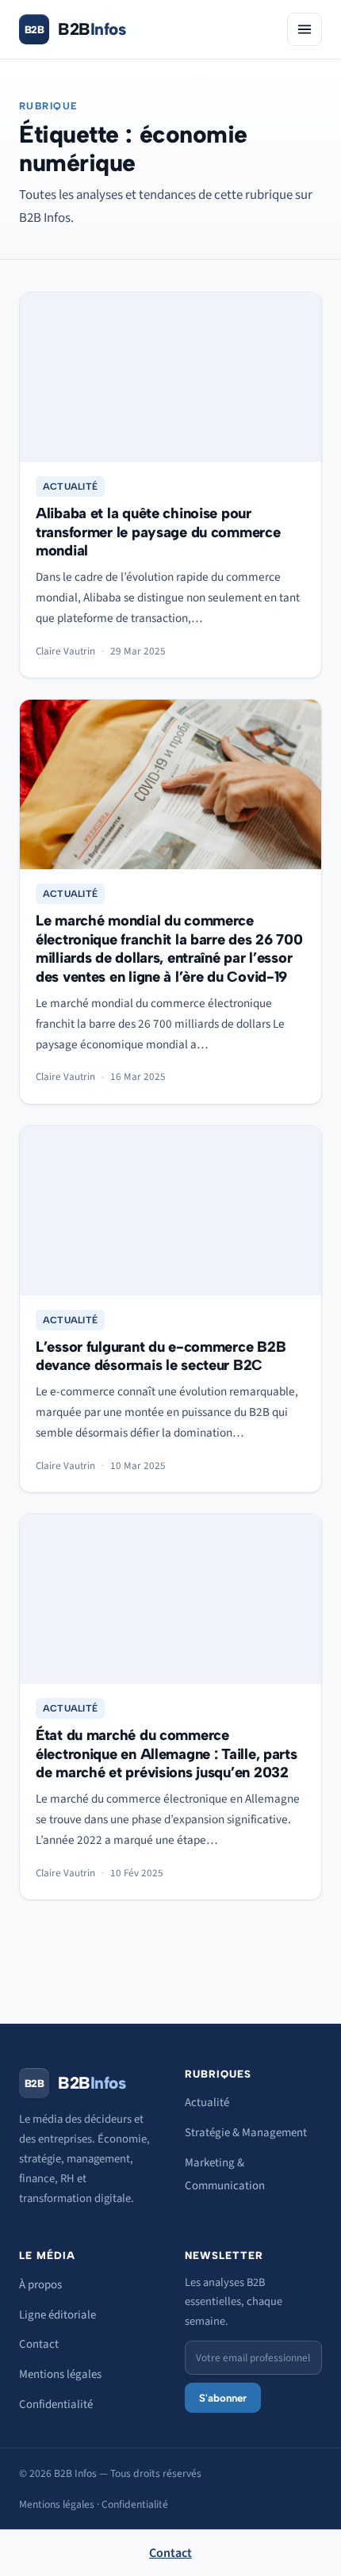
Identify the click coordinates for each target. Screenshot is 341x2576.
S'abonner (223, 2398)
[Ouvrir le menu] (305, 29)
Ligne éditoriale (57, 2315)
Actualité (70, 487)
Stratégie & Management (246, 2133)
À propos (40, 2285)
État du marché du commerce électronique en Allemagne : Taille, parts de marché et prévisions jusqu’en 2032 (167, 1754)
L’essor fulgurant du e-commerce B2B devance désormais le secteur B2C (161, 1356)
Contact (39, 2344)
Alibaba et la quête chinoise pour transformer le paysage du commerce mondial (158, 532)
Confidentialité (56, 2404)
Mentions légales (60, 2374)
